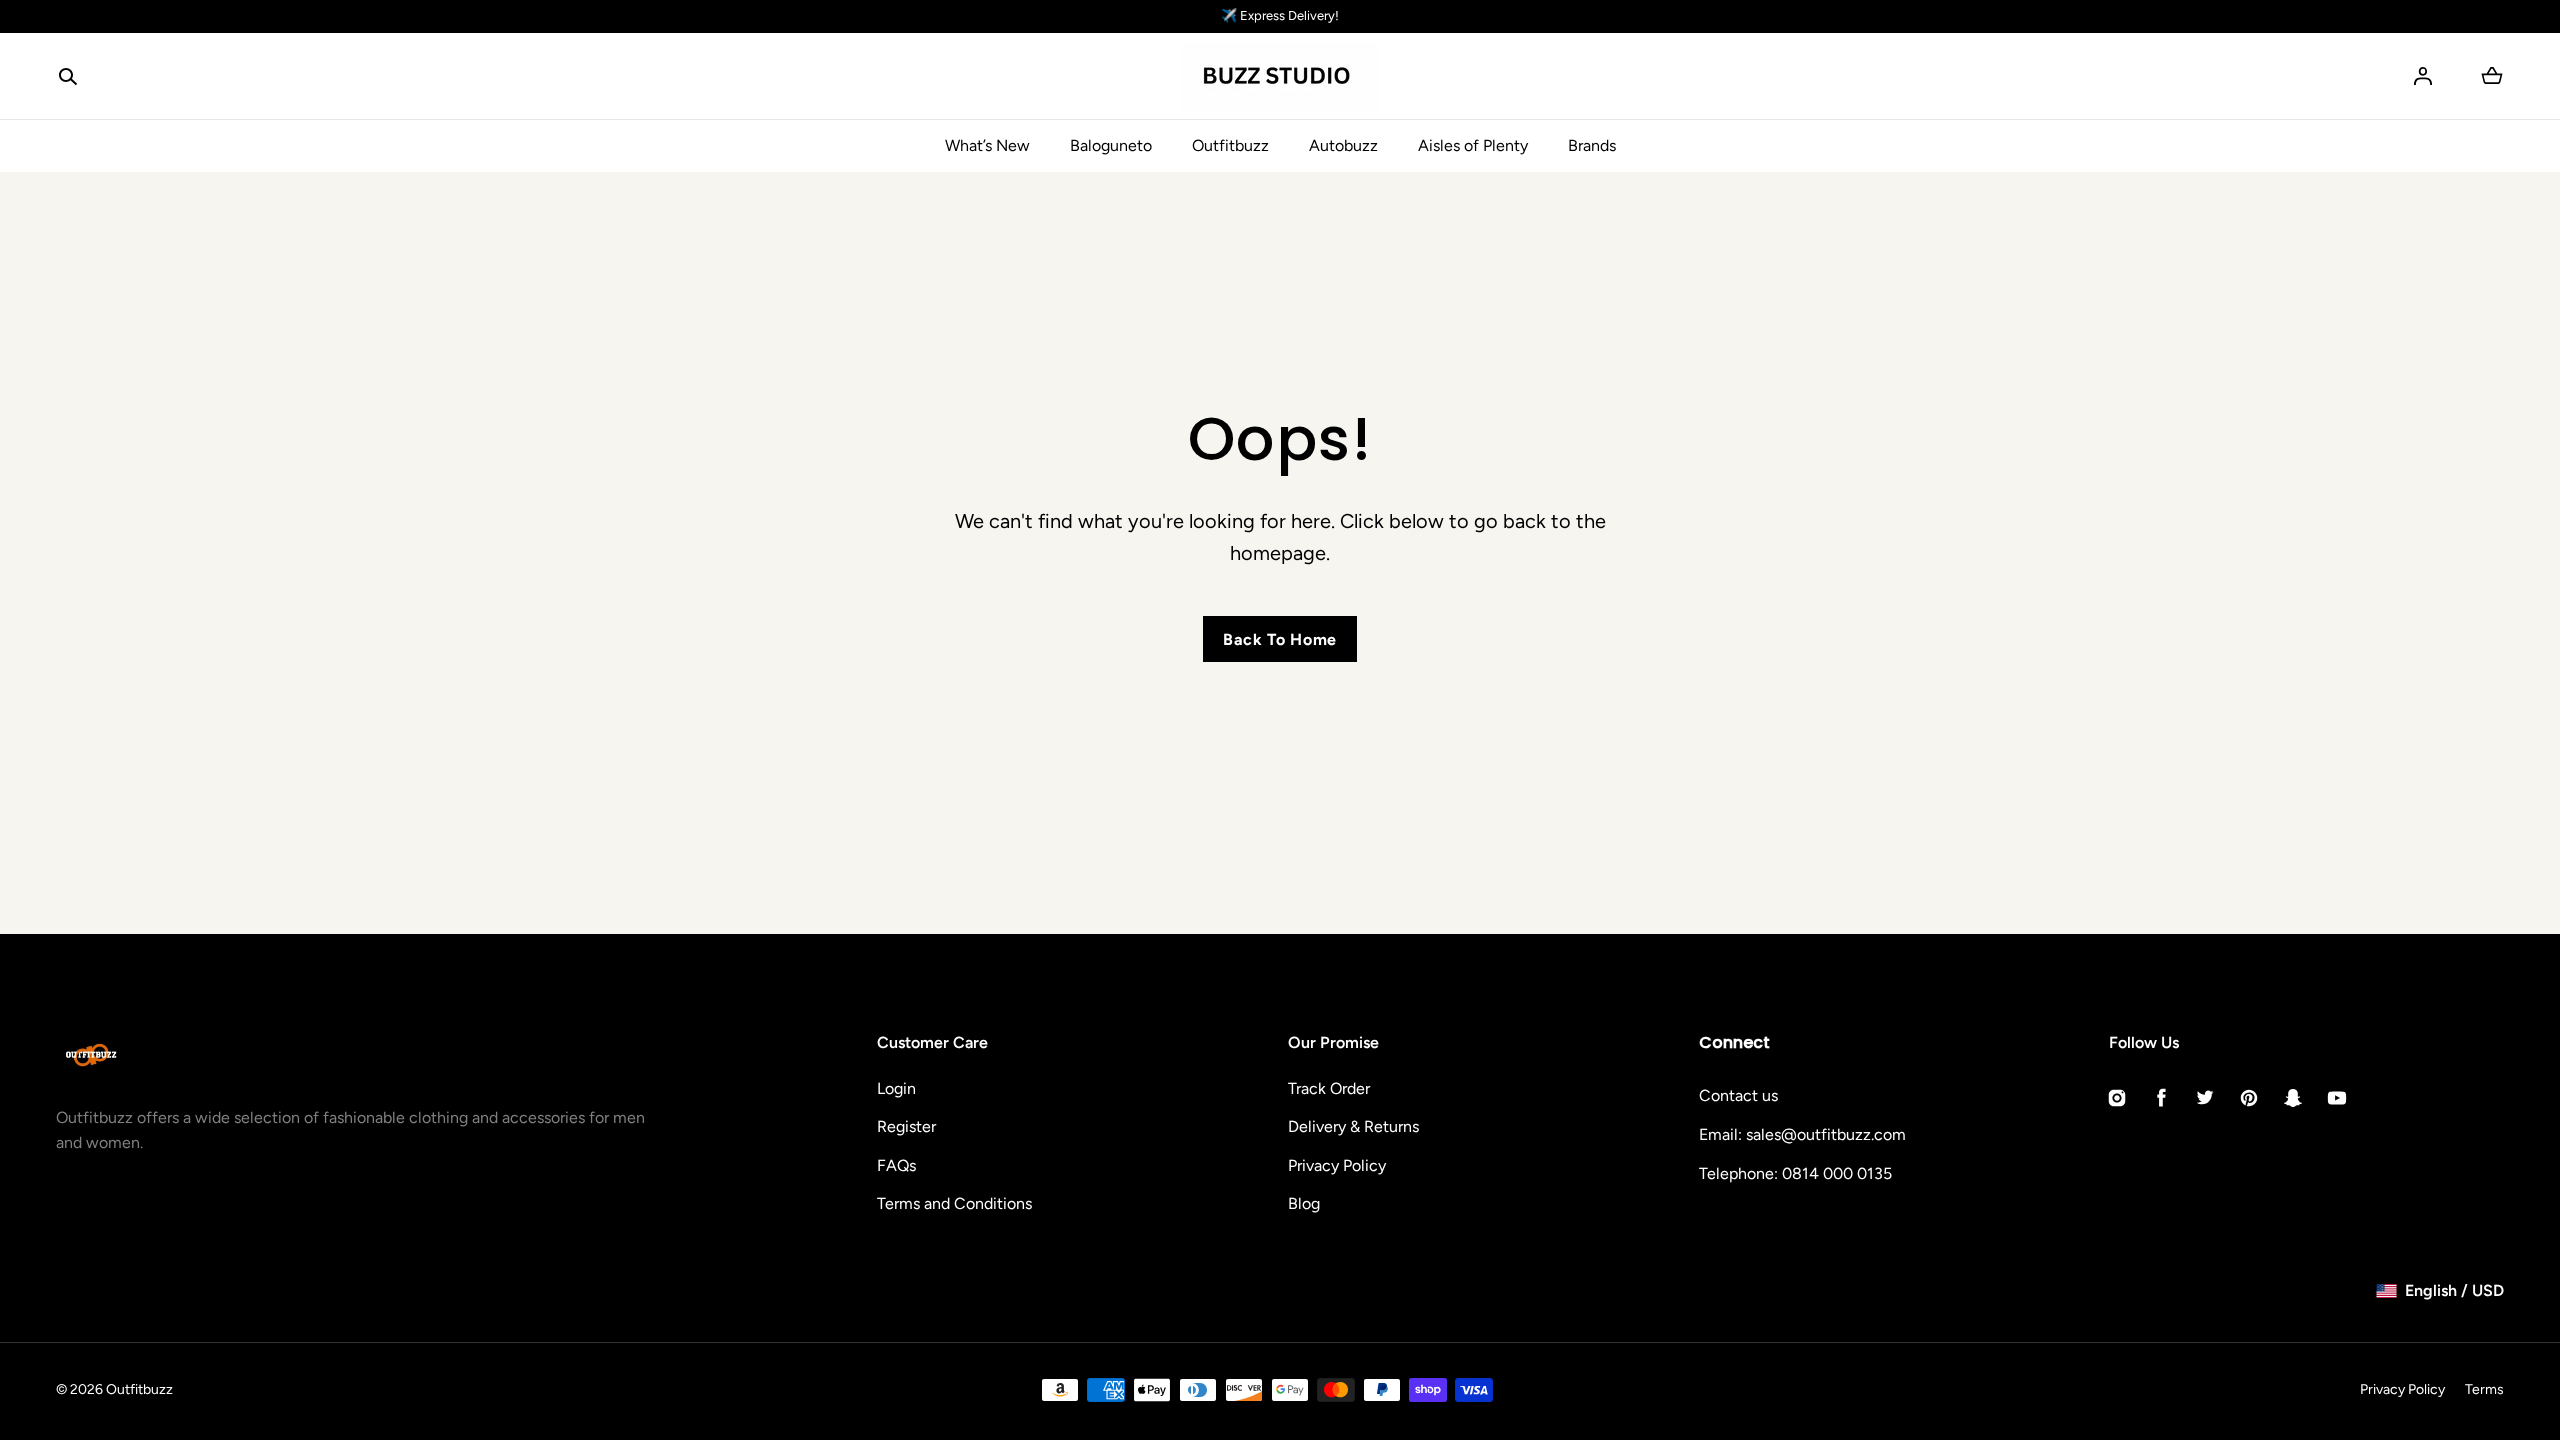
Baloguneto (1111, 145)
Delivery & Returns (1353, 1126)
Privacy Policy (1337, 1165)
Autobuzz (1343, 145)
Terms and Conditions (954, 1203)
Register (906, 1126)
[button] (68, 76)
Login (896, 1088)
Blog (1304, 1203)
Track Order (1329, 1088)
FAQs (896, 1165)
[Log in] (2423, 76)
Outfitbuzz (1230, 145)
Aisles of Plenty (1473, 145)
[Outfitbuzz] (1280, 76)
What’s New (987, 145)
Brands (1592, 145)
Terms (2484, 1389)
